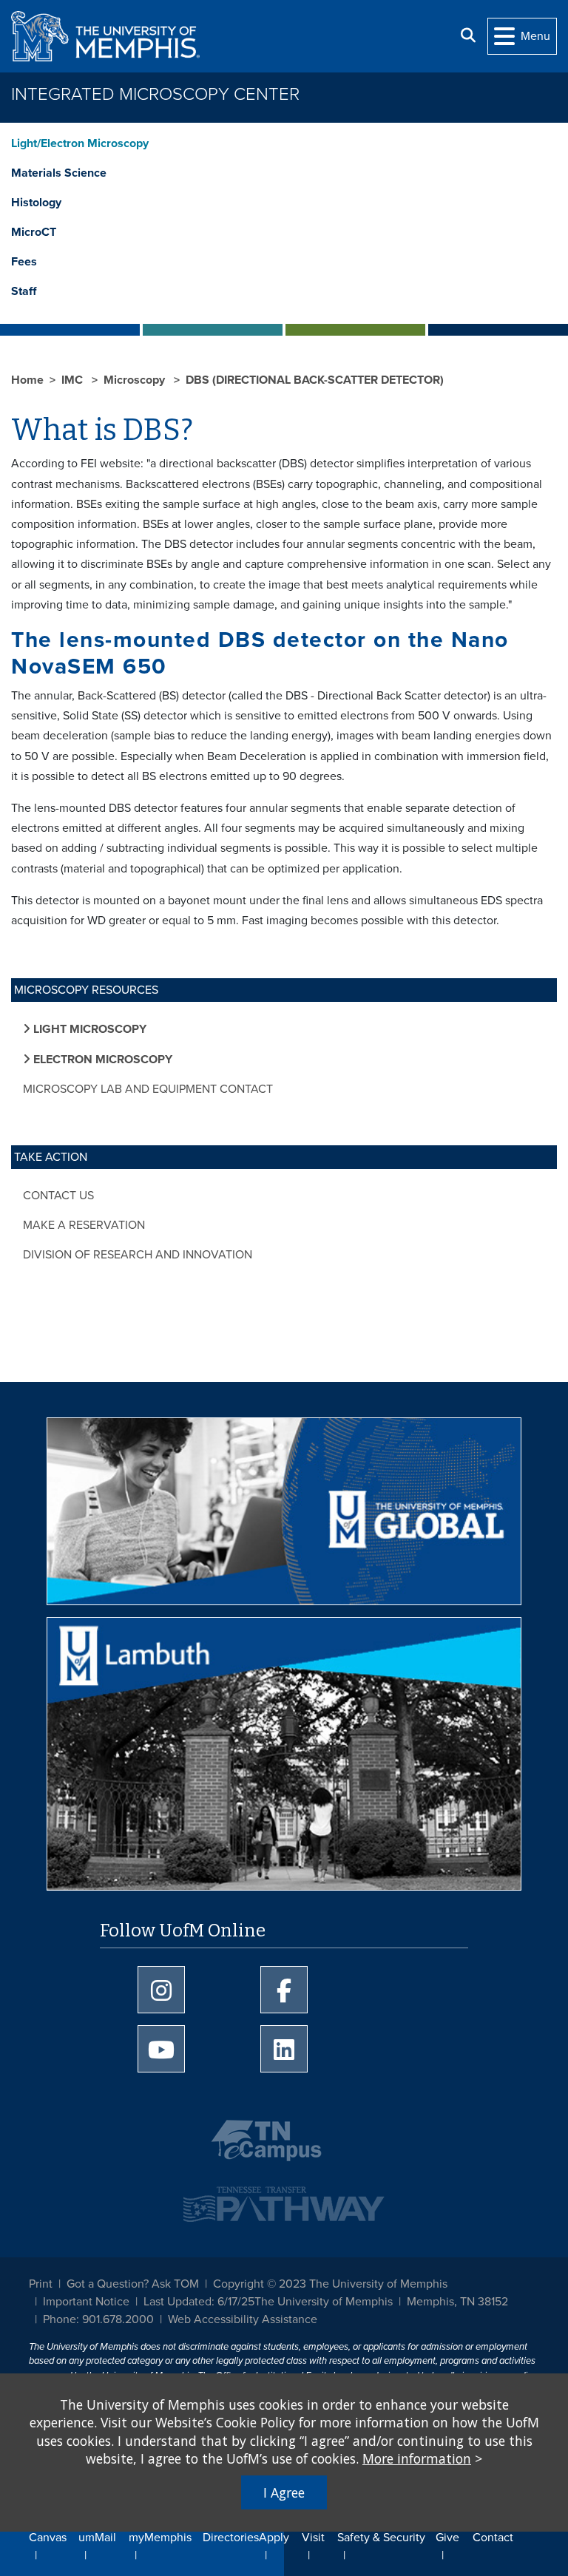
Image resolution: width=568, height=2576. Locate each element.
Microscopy (136, 380)
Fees (24, 262)
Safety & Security (381, 2538)
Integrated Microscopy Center (155, 94)
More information (417, 2458)
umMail (97, 2538)
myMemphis (160, 2538)
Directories (231, 2538)
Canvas (48, 2538)
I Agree (284, 2492)
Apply (274, 2538)
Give (447, 2538)
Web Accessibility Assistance (243, 2319)
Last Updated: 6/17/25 (199, 2302)
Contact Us (58, 1196)
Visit (313, 2538)
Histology (36, 203)
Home (27, 380)
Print (41, 2284)
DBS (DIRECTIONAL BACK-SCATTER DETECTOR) (315, 380)
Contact (493, 2538)
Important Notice (86, 2302)
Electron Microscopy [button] (101, 1060)
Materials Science (59, 173)
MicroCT (34, 232)
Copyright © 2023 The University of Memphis (330, 2284)
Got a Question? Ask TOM (133, 2284)
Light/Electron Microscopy (80, 143)
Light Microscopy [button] (88, 1029)
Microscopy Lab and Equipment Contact (148, 1089)
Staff (24, 291)
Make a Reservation (84, 1225)
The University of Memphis (324, 2302)
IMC (74, 380)
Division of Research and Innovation (138, 1255)
